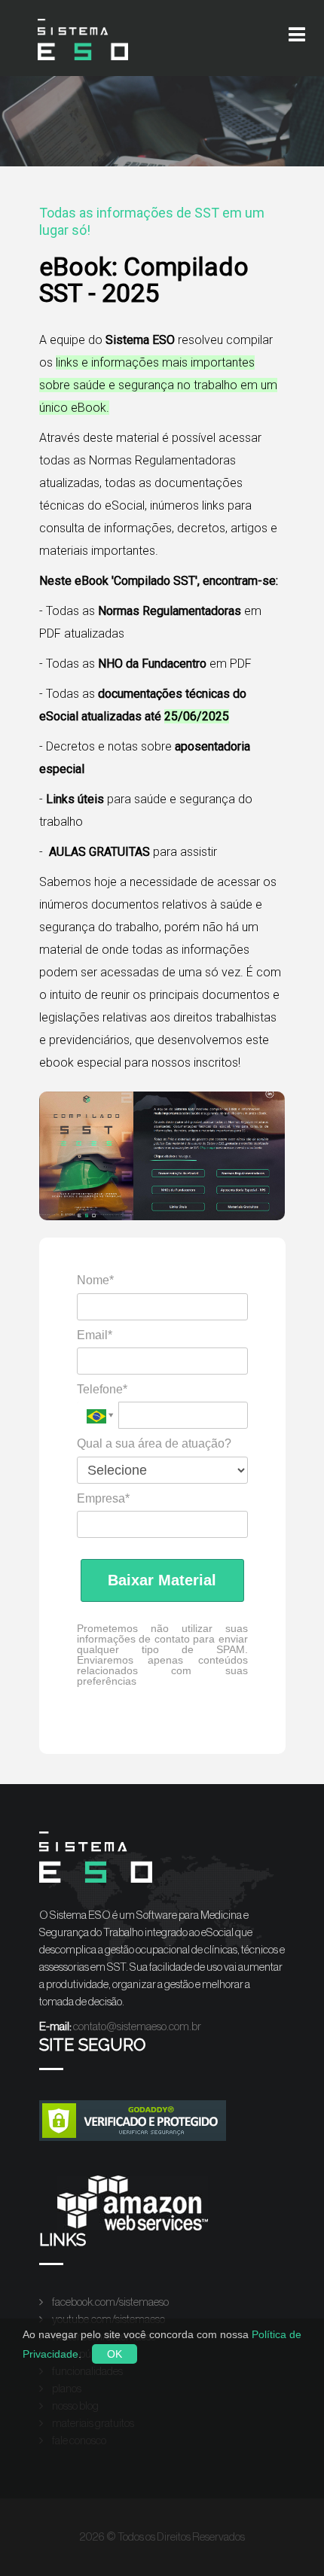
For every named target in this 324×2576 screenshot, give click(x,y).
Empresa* (103, 1498)
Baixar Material (162, 1580)
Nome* (95, 1280)
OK (115, 2354)
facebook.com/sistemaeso (110, 2302)
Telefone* (102, 1389)
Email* (95, 1335)
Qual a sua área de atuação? (154, 1443)
